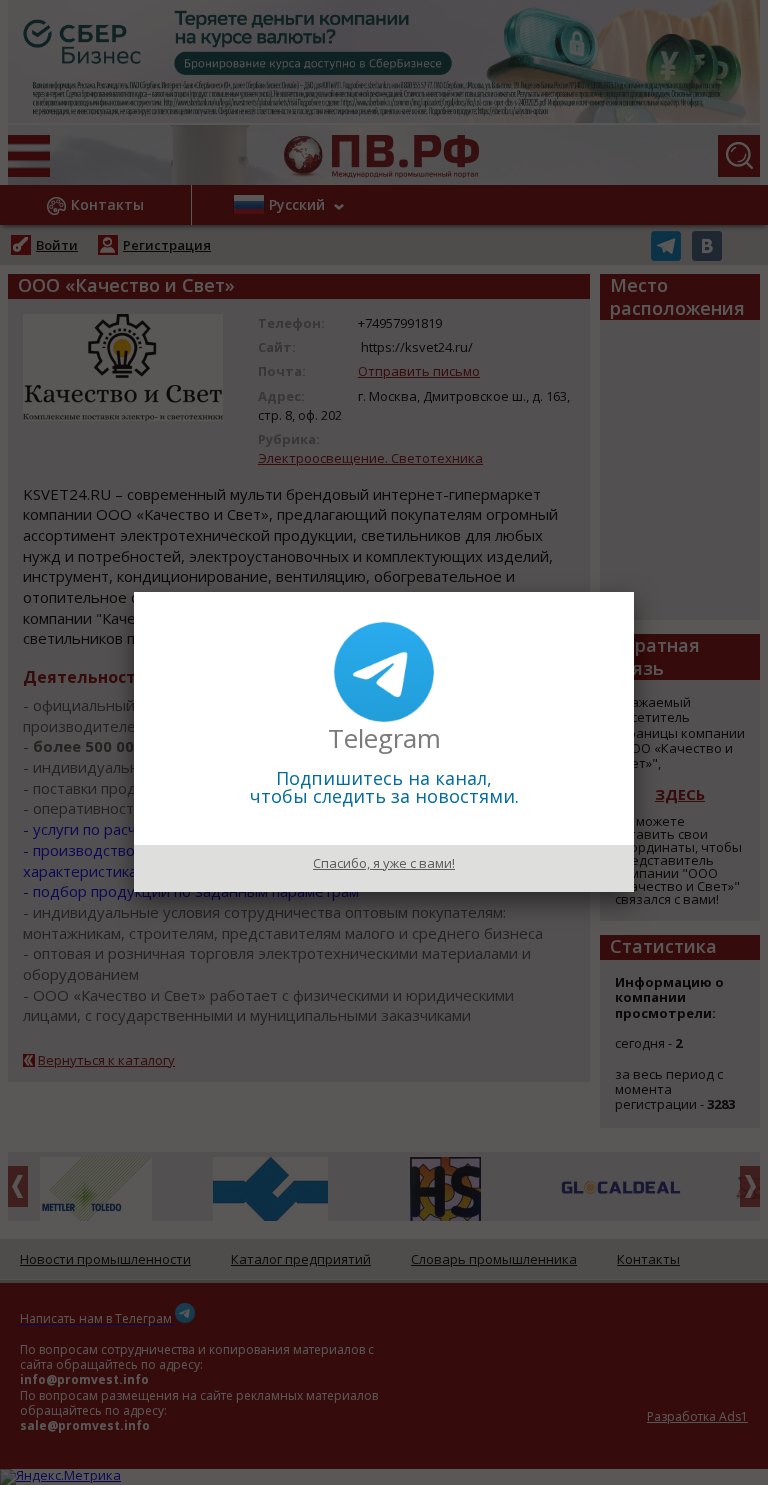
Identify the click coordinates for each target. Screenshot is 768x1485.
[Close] (634, 592)
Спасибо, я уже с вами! (384, 863)
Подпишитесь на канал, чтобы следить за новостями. (384, 787)
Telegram (384, 738)
